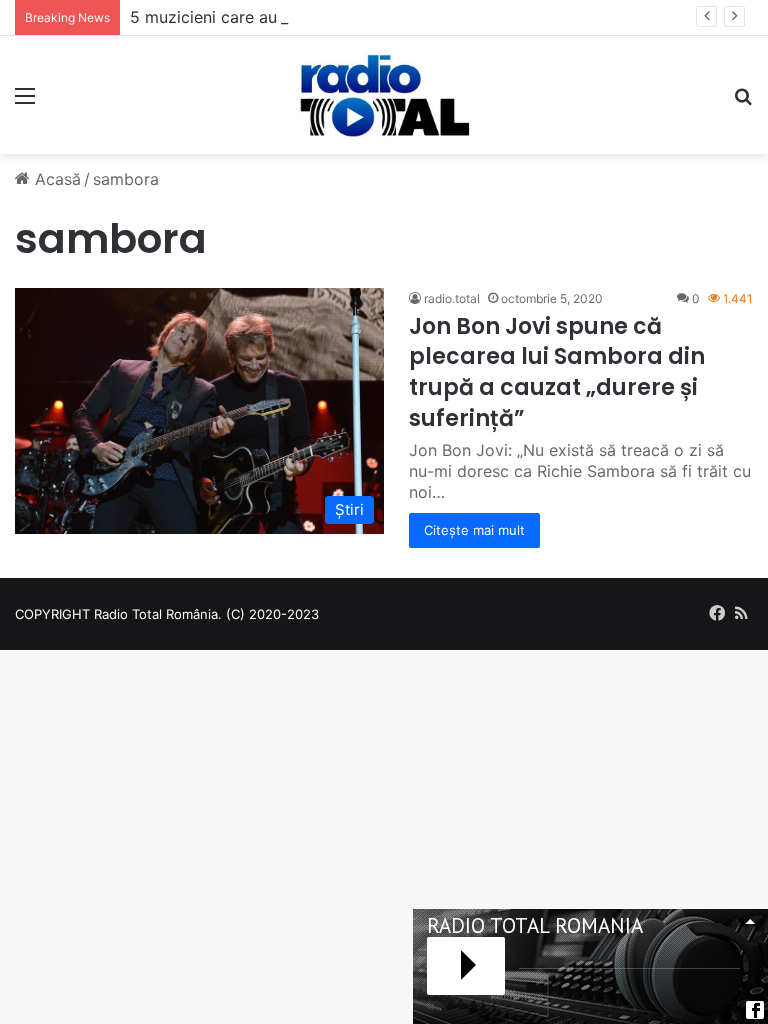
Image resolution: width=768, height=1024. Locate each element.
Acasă (55, 179)
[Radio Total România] (384, 95)
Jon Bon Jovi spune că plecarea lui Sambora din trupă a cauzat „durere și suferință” (557, 372)
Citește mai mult (474, 530)
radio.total (452, 298)
